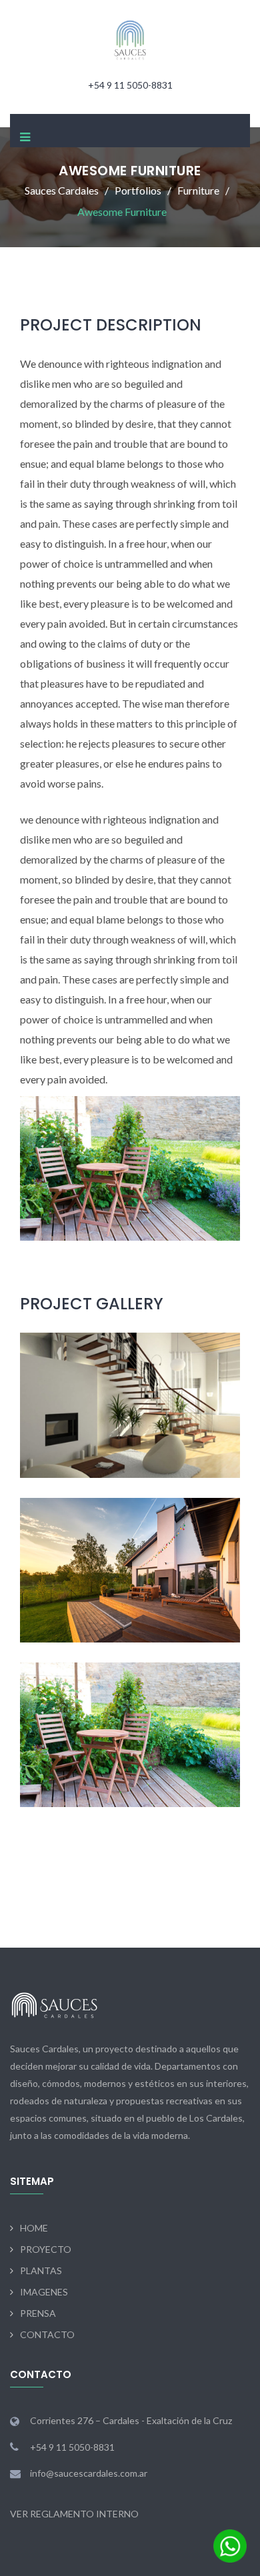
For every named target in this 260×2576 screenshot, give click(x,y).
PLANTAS (41, 2270)
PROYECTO (46, 2249)
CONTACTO (47, 2334)
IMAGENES (44, 2292)
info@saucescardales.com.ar (89, 2473)
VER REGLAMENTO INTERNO (74, 2514)
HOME (34, 2228)
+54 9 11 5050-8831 (130, 85)
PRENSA (38, 2313)
